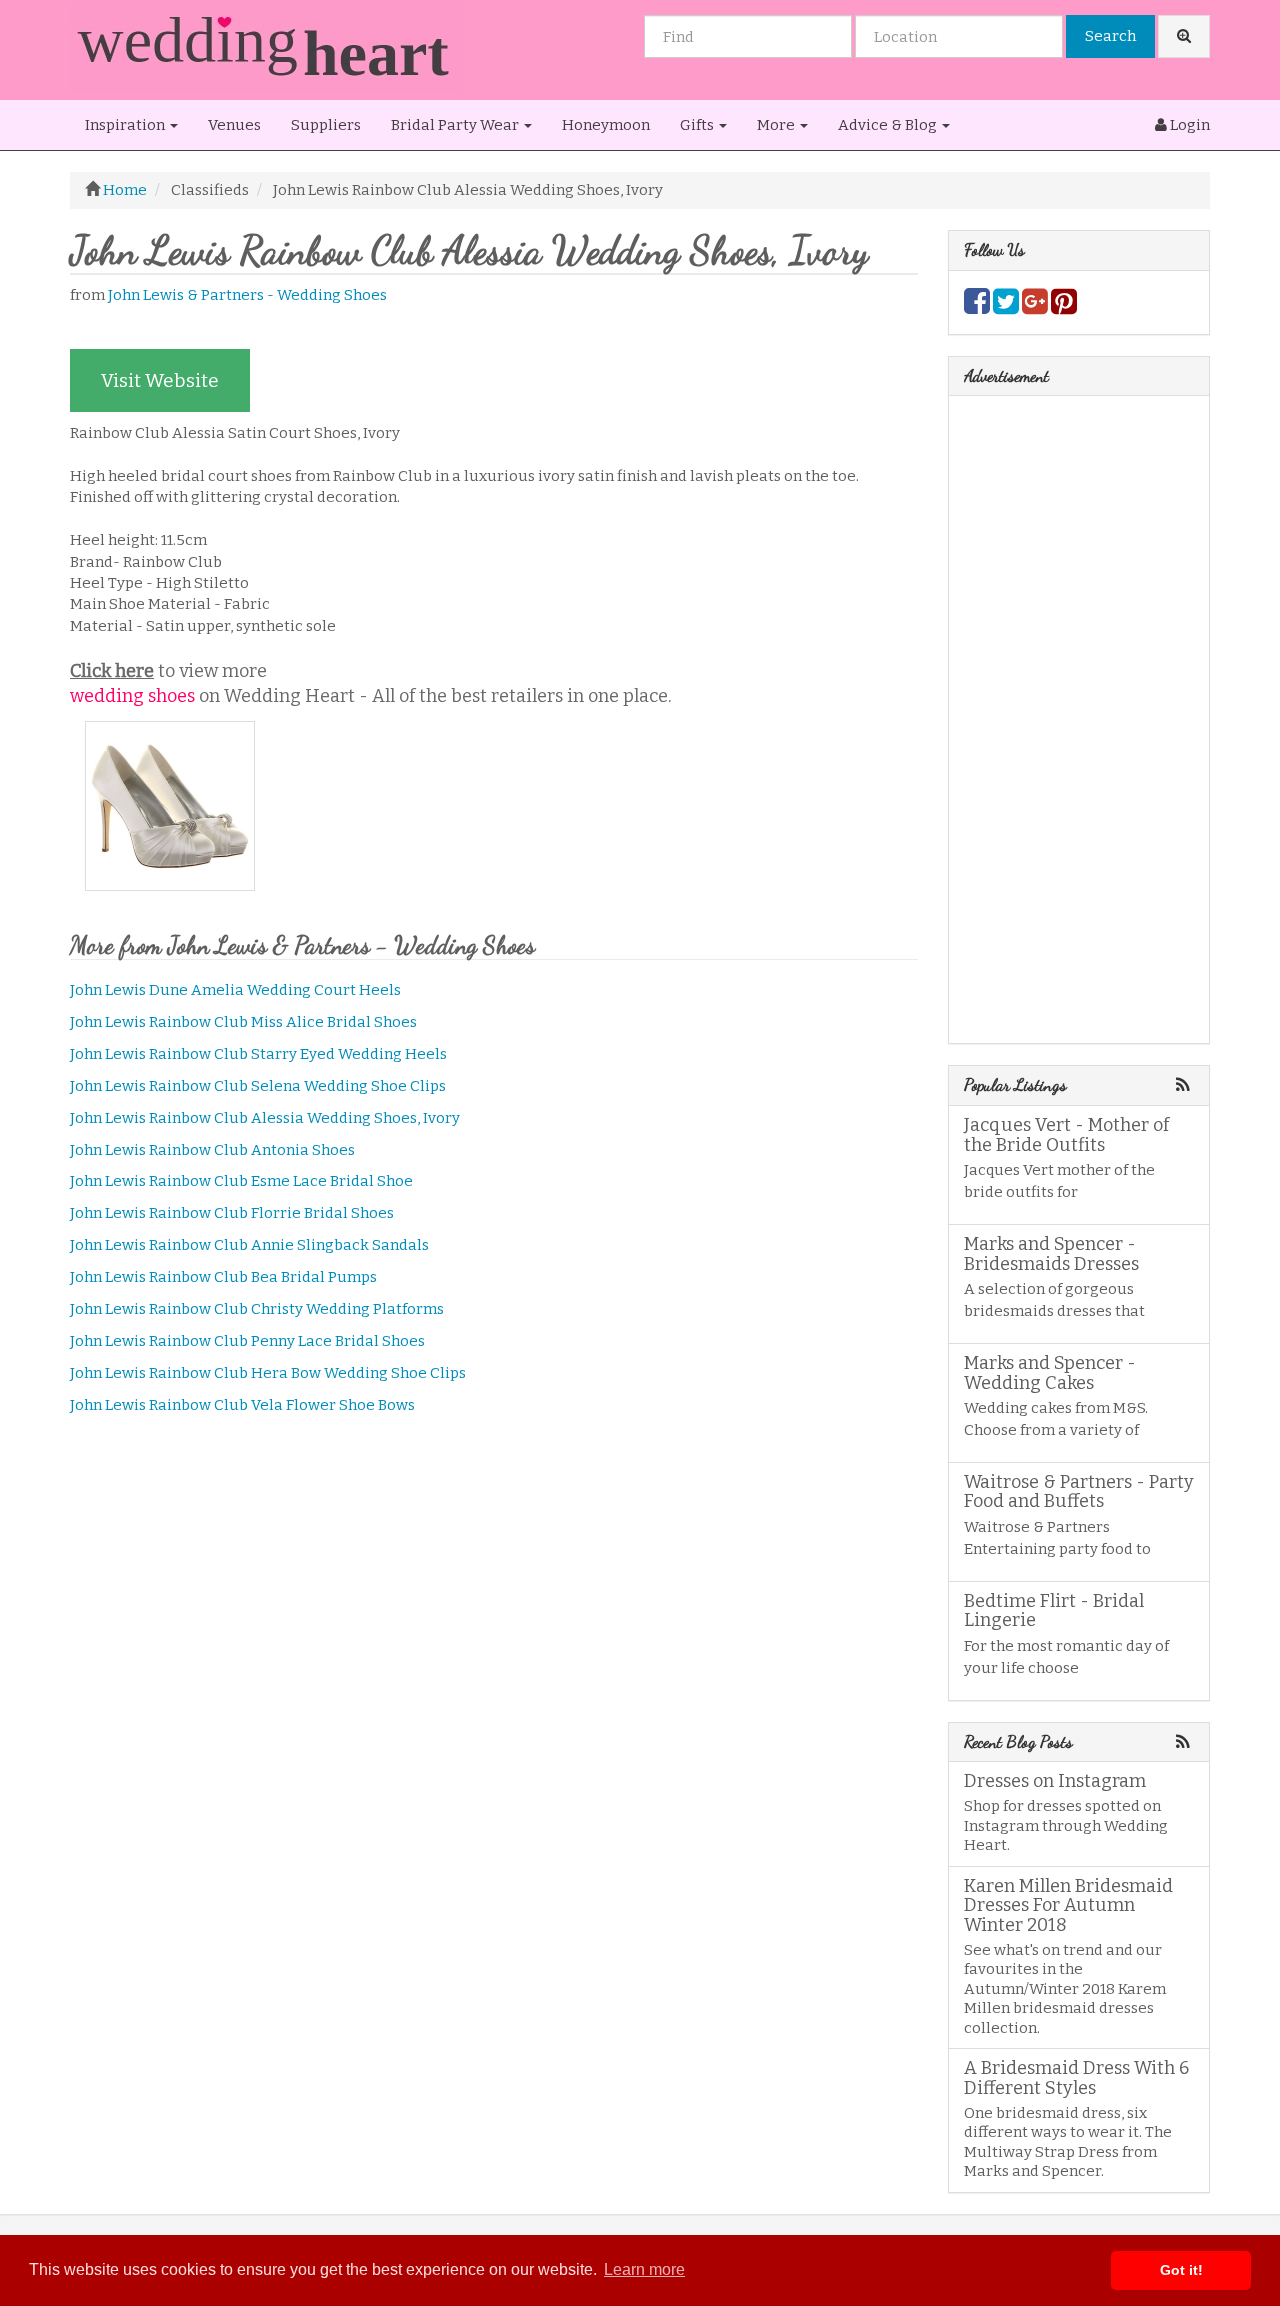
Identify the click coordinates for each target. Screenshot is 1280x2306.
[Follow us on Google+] (1035, 307)
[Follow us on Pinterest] (1064, 307)
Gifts (698, 125)
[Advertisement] (494, 1588)
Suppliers (326, 125)
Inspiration (126, 125)
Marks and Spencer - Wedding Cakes (1050, 1373)
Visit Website (160, 380)
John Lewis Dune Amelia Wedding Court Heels (235, 990)
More (777, 125)
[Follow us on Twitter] (1006, 307)
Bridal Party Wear (456, 125)
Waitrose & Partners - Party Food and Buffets (1079, 1492)
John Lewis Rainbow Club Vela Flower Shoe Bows (242, 1405)
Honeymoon (606, 125)
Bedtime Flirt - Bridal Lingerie (1054, 1611)
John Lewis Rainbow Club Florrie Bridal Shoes (232, 1213)
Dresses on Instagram (1055, 1781)
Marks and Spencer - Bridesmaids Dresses (1051, 1254)
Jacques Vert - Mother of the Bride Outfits (1066, 1135)
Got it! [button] (1181, 2270)
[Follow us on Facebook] (977, 307)
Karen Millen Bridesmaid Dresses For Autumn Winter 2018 (1068, 1906)
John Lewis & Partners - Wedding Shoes (247, 295)
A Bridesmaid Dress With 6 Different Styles (1076, 2078)
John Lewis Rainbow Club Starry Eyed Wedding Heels (258, 1054)
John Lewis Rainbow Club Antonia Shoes (212, 1150)
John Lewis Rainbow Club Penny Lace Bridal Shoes (247, 1341)
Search (1110, 36)
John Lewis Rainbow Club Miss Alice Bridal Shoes (243, 1022)
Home (125, 190)
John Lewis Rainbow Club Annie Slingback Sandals (249, 1245)
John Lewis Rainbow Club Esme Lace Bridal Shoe (241, 1181)
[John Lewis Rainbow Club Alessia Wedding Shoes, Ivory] (176, 806)
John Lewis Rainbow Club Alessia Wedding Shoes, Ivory (265, 1118)
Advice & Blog (889, 125)
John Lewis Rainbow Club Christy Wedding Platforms (257, 1309)
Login (1188, 125)
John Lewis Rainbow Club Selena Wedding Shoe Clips (258, 1086)
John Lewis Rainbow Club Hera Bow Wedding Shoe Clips (268, 1373)
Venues (234, 125)
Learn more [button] (644, 2269)
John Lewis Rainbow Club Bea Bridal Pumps (223, 1277)
